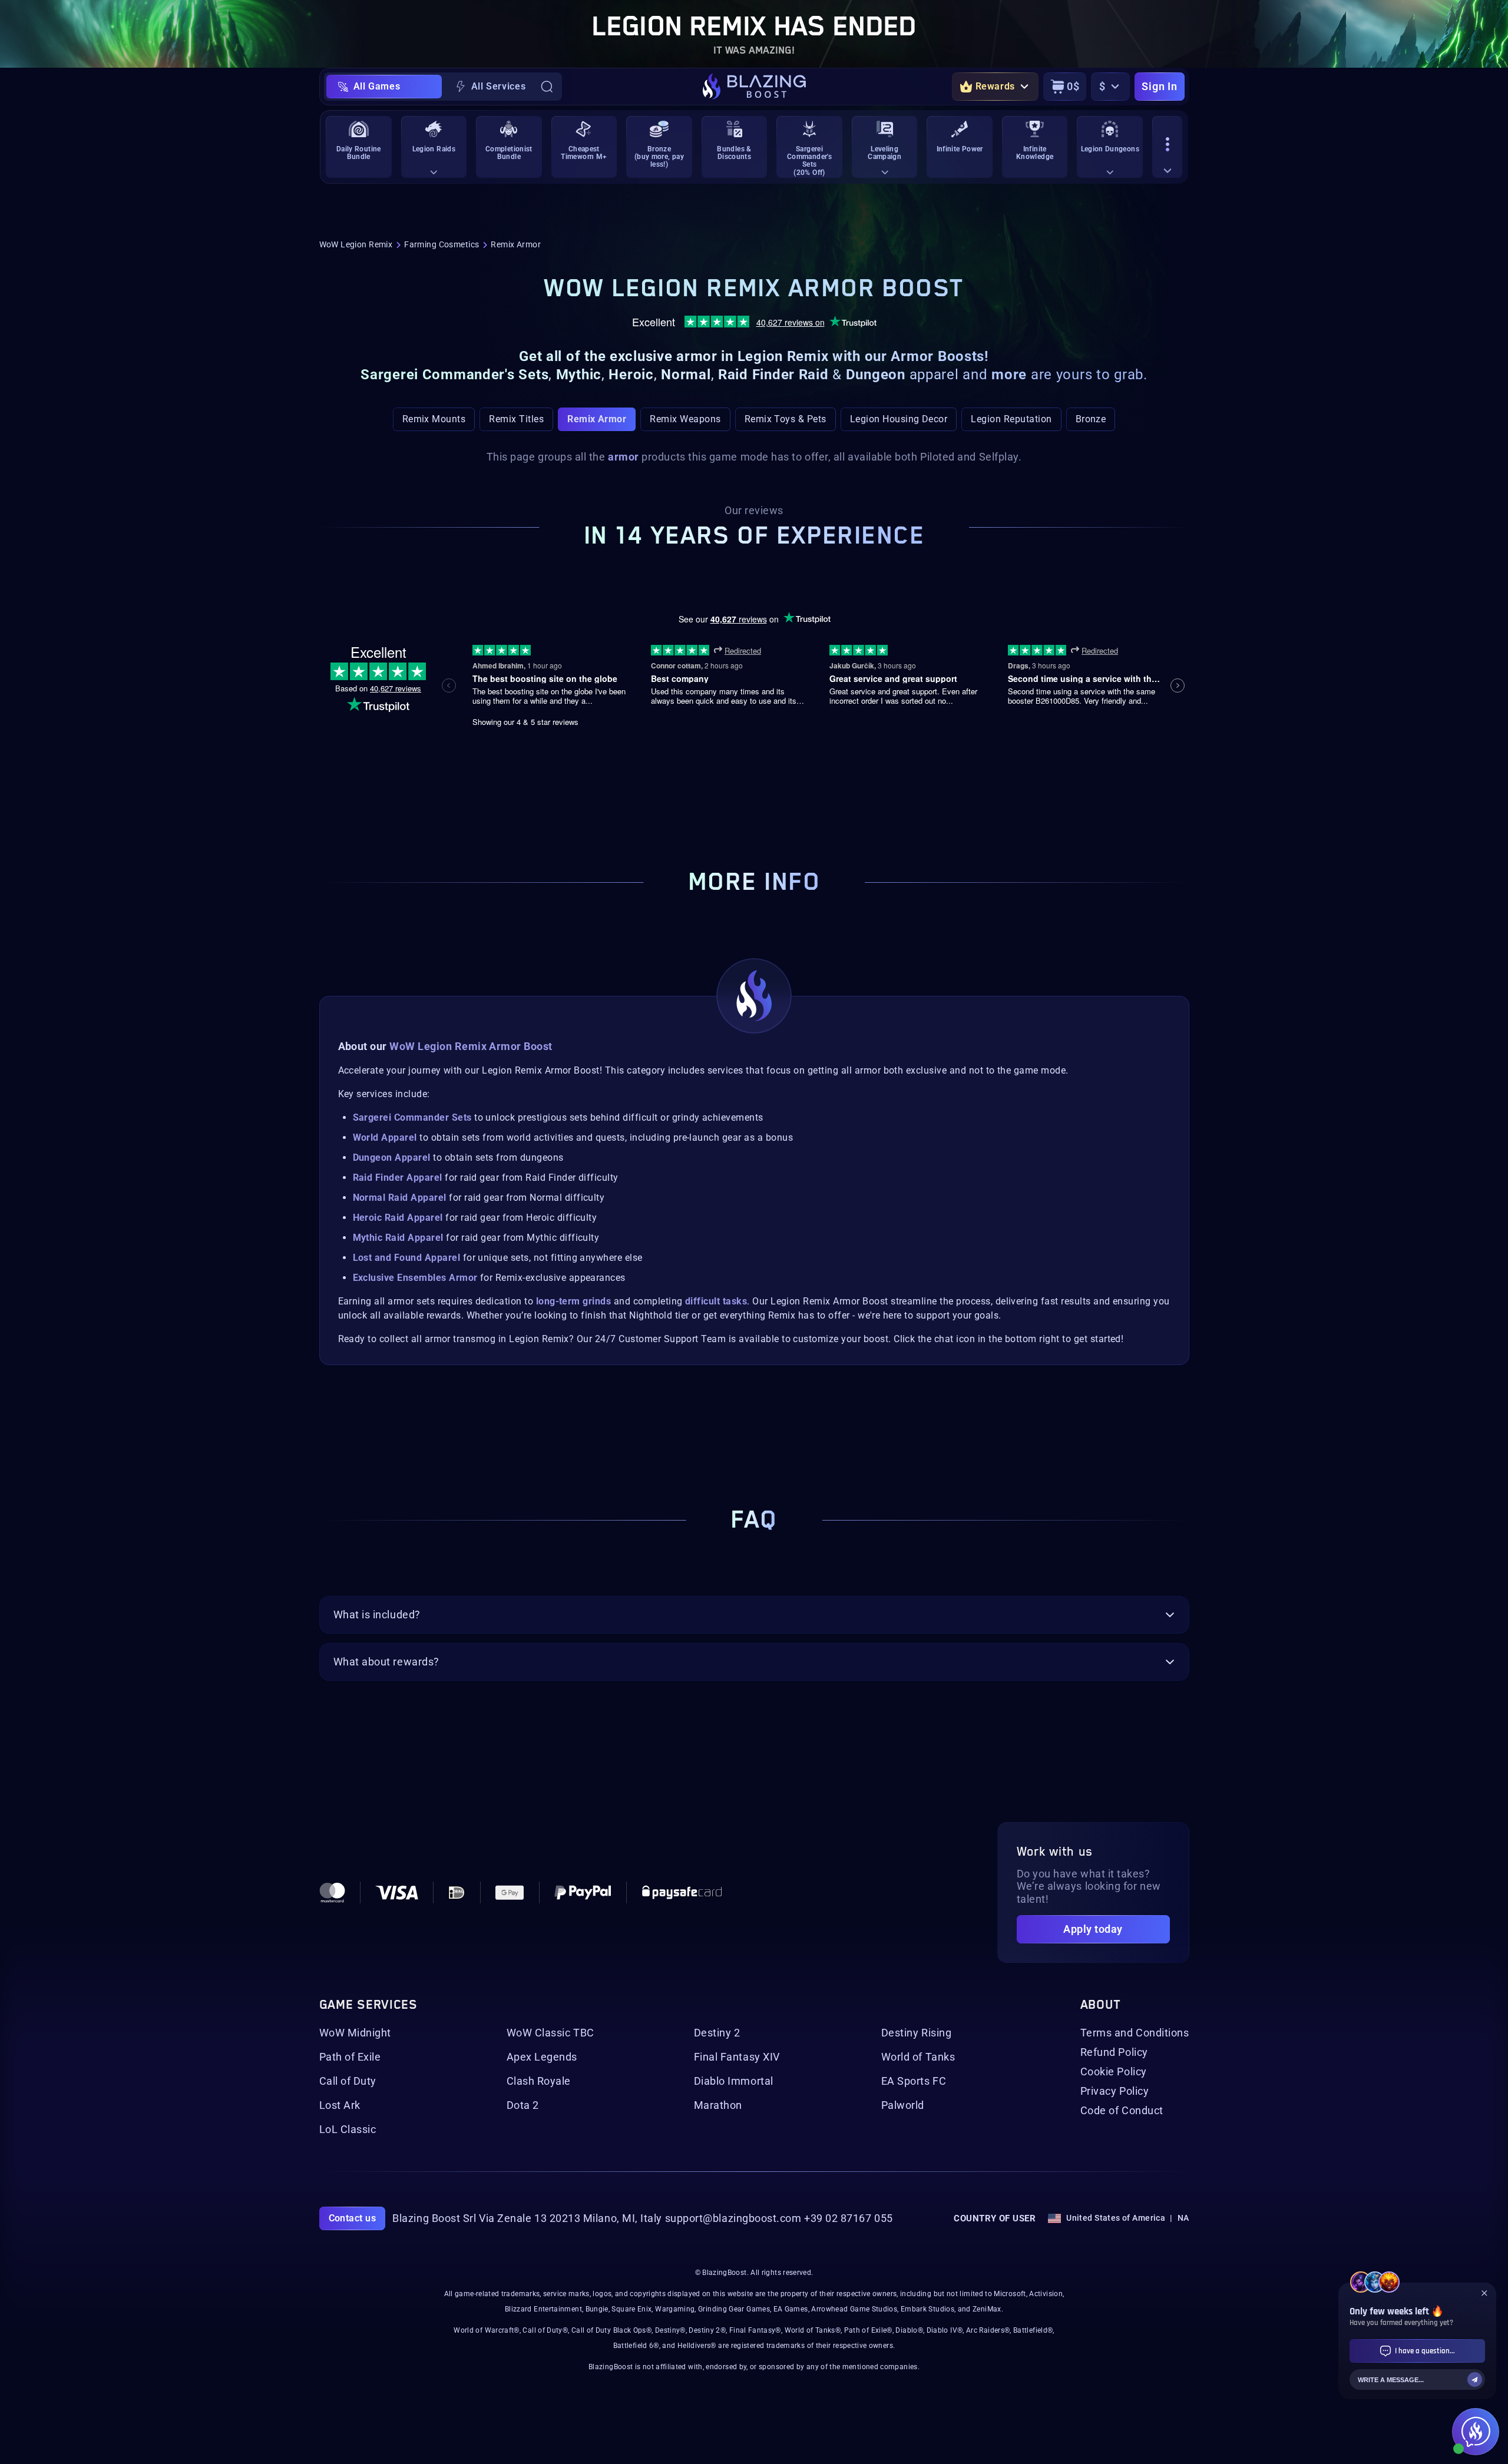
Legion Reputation (1011, 419)
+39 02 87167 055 (849, 2218)
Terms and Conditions (1135, 2033)
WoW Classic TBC (550, 2033)
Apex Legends (542, 2057)
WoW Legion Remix (356, 244)
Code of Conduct (1122, 2111)
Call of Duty (348, 2081)
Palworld (903, 2105)
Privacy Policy (1115, 2091)
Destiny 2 (717, 2033)
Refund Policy (1114, 2052)
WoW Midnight (355, 2033)
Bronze (1091, 419)
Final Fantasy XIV (737, 2057)
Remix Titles (516, 419)
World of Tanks (918, 2057)
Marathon (718, 2105)
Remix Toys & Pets (786, 419)
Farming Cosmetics (442, 244)
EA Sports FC (914, 2081)
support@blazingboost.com (733, 2218)
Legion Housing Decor (899, 419)
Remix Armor (597, 419)
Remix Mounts (434, 419)
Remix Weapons (685, 419)
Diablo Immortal (734, 2081)
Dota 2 (523, 2105)
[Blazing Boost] (754, 87)
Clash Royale (539, 2081)
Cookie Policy (1114, 2072)
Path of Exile (350, 2057)
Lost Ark (340, 2105)
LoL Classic (348, 2129)
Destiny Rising (917, 2033)
